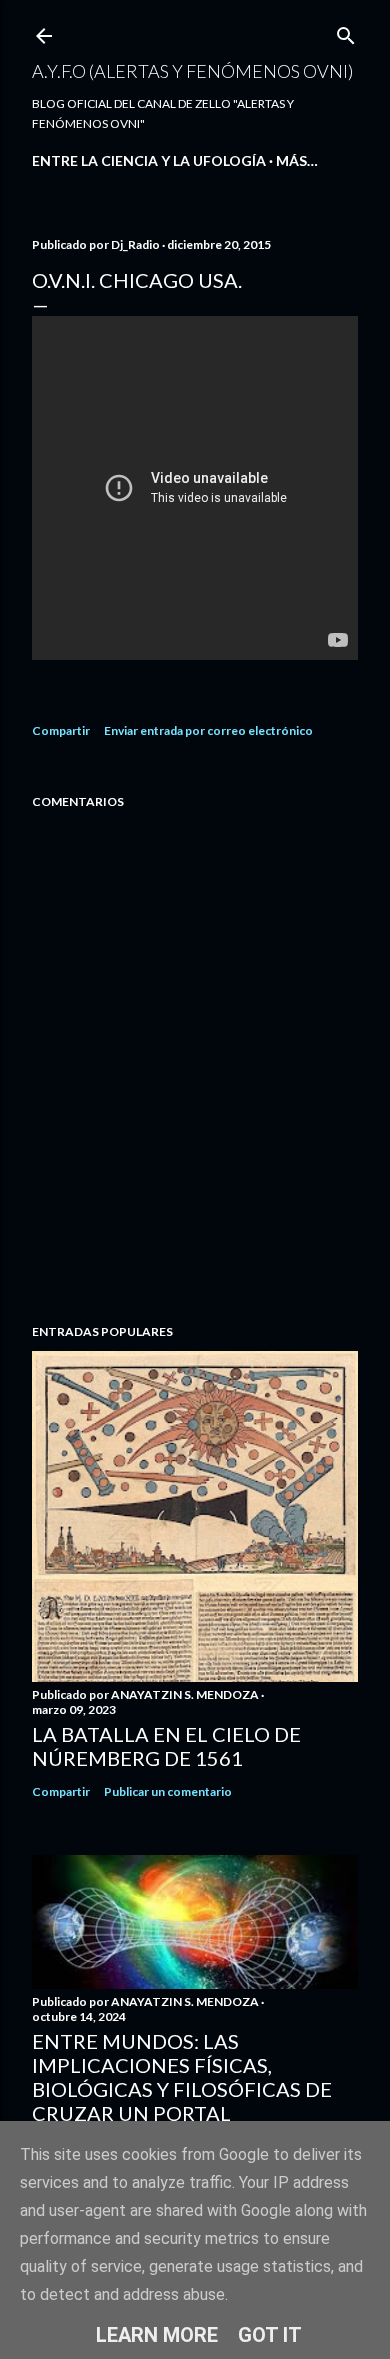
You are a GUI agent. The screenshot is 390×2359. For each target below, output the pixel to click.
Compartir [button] (61, 730)
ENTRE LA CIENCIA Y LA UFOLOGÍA (149, 160)
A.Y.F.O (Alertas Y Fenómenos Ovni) (192, 71)
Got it (270, 2335)
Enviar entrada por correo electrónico (208, 730)
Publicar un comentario (168, 1791)
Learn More (157, 2335)
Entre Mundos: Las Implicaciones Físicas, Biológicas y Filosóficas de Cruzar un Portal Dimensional (182, 2089)
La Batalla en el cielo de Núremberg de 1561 (166, 1746)
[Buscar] (346, 31)
